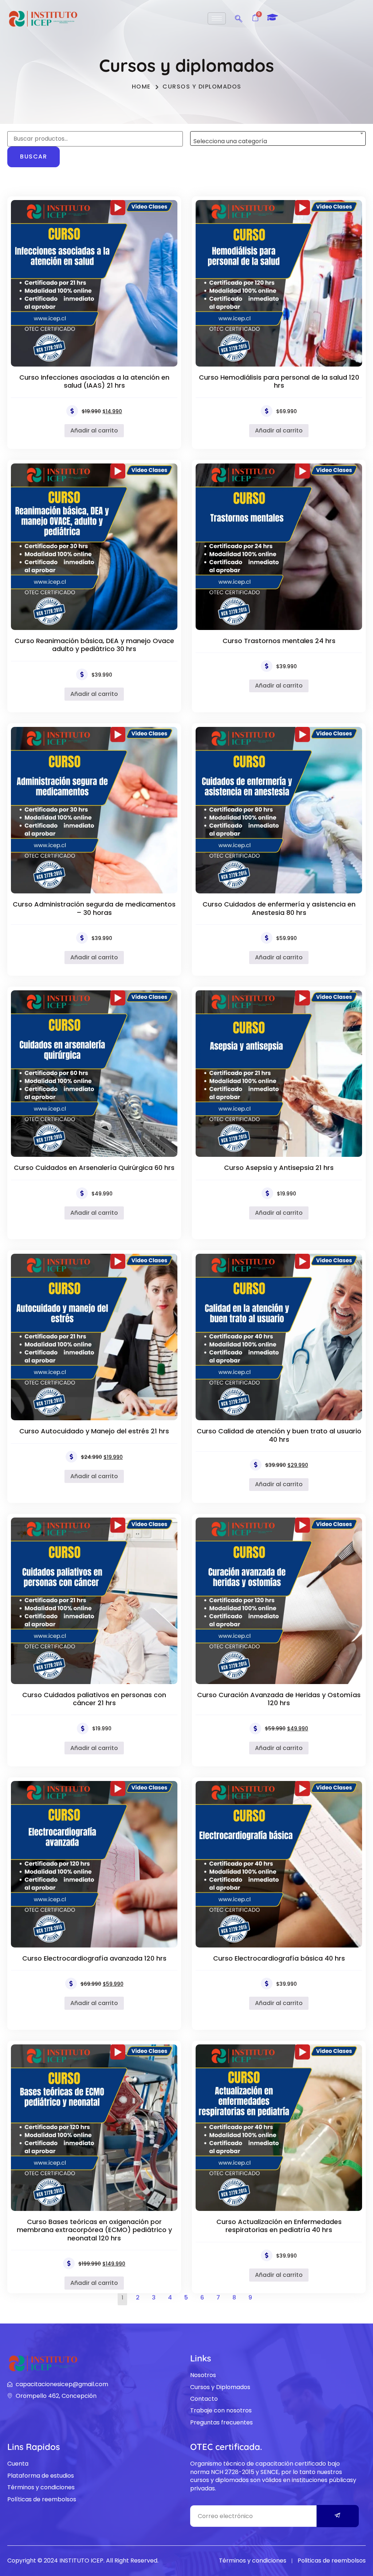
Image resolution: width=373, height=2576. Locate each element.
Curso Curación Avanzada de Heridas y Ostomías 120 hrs (279, 1699)
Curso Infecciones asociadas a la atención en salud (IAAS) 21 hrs (94, 381)
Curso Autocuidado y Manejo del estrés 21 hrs (94, 1431)
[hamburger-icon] (217, 18)
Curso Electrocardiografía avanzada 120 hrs (94, 1958)
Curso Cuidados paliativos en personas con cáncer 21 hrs (94, 1699)
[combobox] (278, 138)
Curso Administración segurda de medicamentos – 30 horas (94, 908)
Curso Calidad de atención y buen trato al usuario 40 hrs (279, 1435)
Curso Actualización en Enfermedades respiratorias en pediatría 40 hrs (279, 2226)
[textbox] (278, 141)
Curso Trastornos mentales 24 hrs (279, 641)
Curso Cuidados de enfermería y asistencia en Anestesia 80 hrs (279, 908)
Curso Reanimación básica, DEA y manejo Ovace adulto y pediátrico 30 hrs (94, 645)
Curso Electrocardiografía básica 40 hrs (279, 1958)
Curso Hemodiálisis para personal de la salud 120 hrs (279, 381)
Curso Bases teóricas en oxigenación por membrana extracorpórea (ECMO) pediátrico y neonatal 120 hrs (94, 2230)
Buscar (34, 156)
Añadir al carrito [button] (94, 430)
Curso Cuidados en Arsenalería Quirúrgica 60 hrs (94, 1168)
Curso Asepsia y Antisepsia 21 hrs (279, 1168)
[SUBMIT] (338, 2516)
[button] (239, 17)
